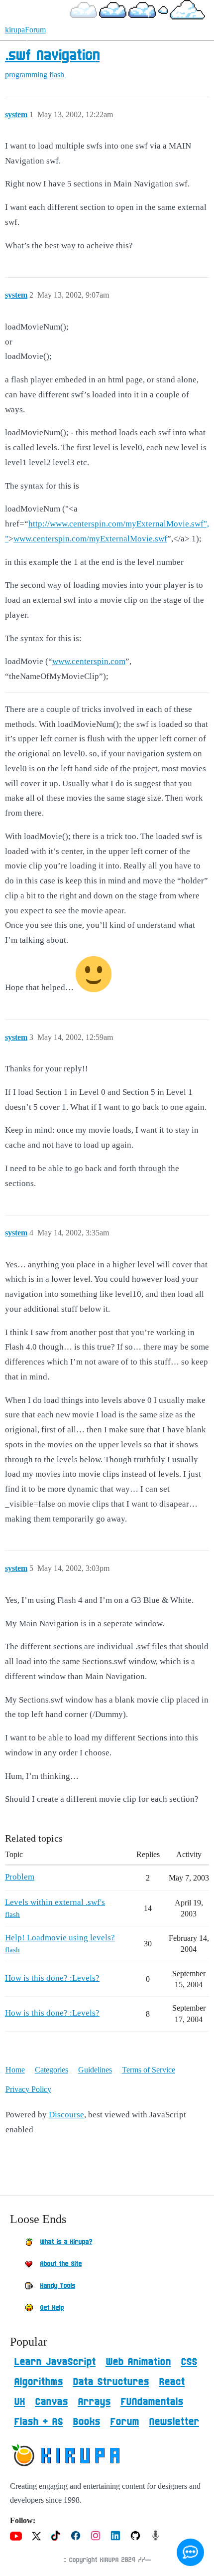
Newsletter (174, 2422)
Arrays (94, 2402)
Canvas (51, 2402)
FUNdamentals (152, 2402)
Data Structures (111, 2382)
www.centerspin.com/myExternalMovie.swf (90, 539)
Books (86, 2422)
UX (19, 2402)
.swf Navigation (52, 56)
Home (15, 2070)
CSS (189, 2362)
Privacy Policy (28, 2089)
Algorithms (38, 2382)
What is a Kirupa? (66, 2242)
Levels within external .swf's (55, 1902)
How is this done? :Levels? (52, 1978)
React (172, 2382)
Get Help (52, 2308)
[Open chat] (190, 2552)
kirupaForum (25, 30)
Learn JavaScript (55, 2362)
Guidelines (95, 2070)
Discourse (66, 2115)
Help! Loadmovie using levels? (60, 1938)
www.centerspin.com (89, 661)
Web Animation (138, 2362)
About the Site (61, 2264)
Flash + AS (38, 2422)
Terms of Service (149, 2070)
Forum (124, 2422)
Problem (20, 1877)
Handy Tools (57, 2286)
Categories (52, 2070)
